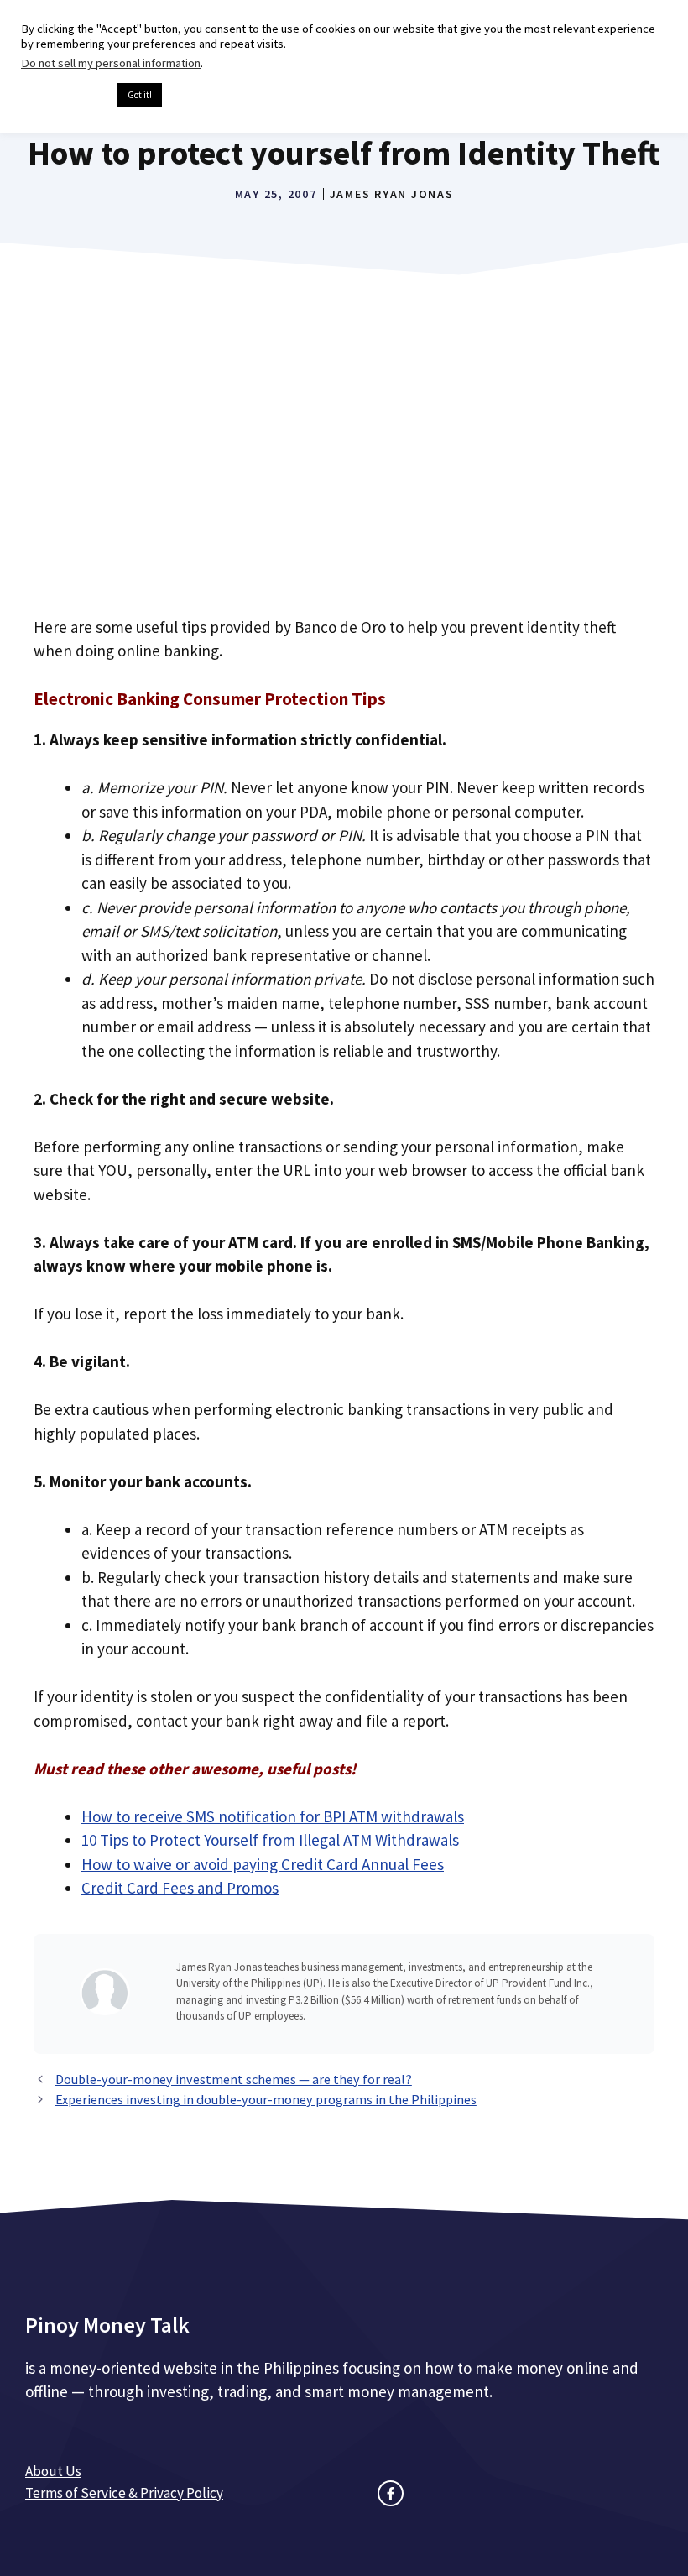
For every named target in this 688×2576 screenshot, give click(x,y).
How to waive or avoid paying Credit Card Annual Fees (263, 1864)
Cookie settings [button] (65, 96)
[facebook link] (391, 2493)
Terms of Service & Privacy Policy (124, 2493)
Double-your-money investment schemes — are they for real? (234, 2079)
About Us (53, 2471)
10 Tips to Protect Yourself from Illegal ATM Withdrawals (270, 1840)
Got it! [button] (140, 95)
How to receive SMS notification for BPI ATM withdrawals (273, 1816)
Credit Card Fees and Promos (180, 1888)
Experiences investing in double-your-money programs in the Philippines (266, 2099)
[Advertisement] (344, 467)
